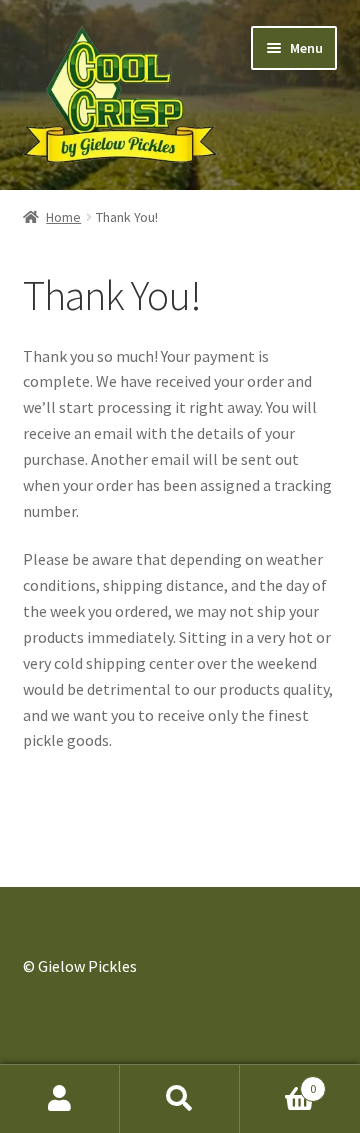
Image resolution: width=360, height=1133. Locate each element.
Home (63, 217)
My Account (60, 1099)
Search (180, 1099)
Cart (278, 1081)
